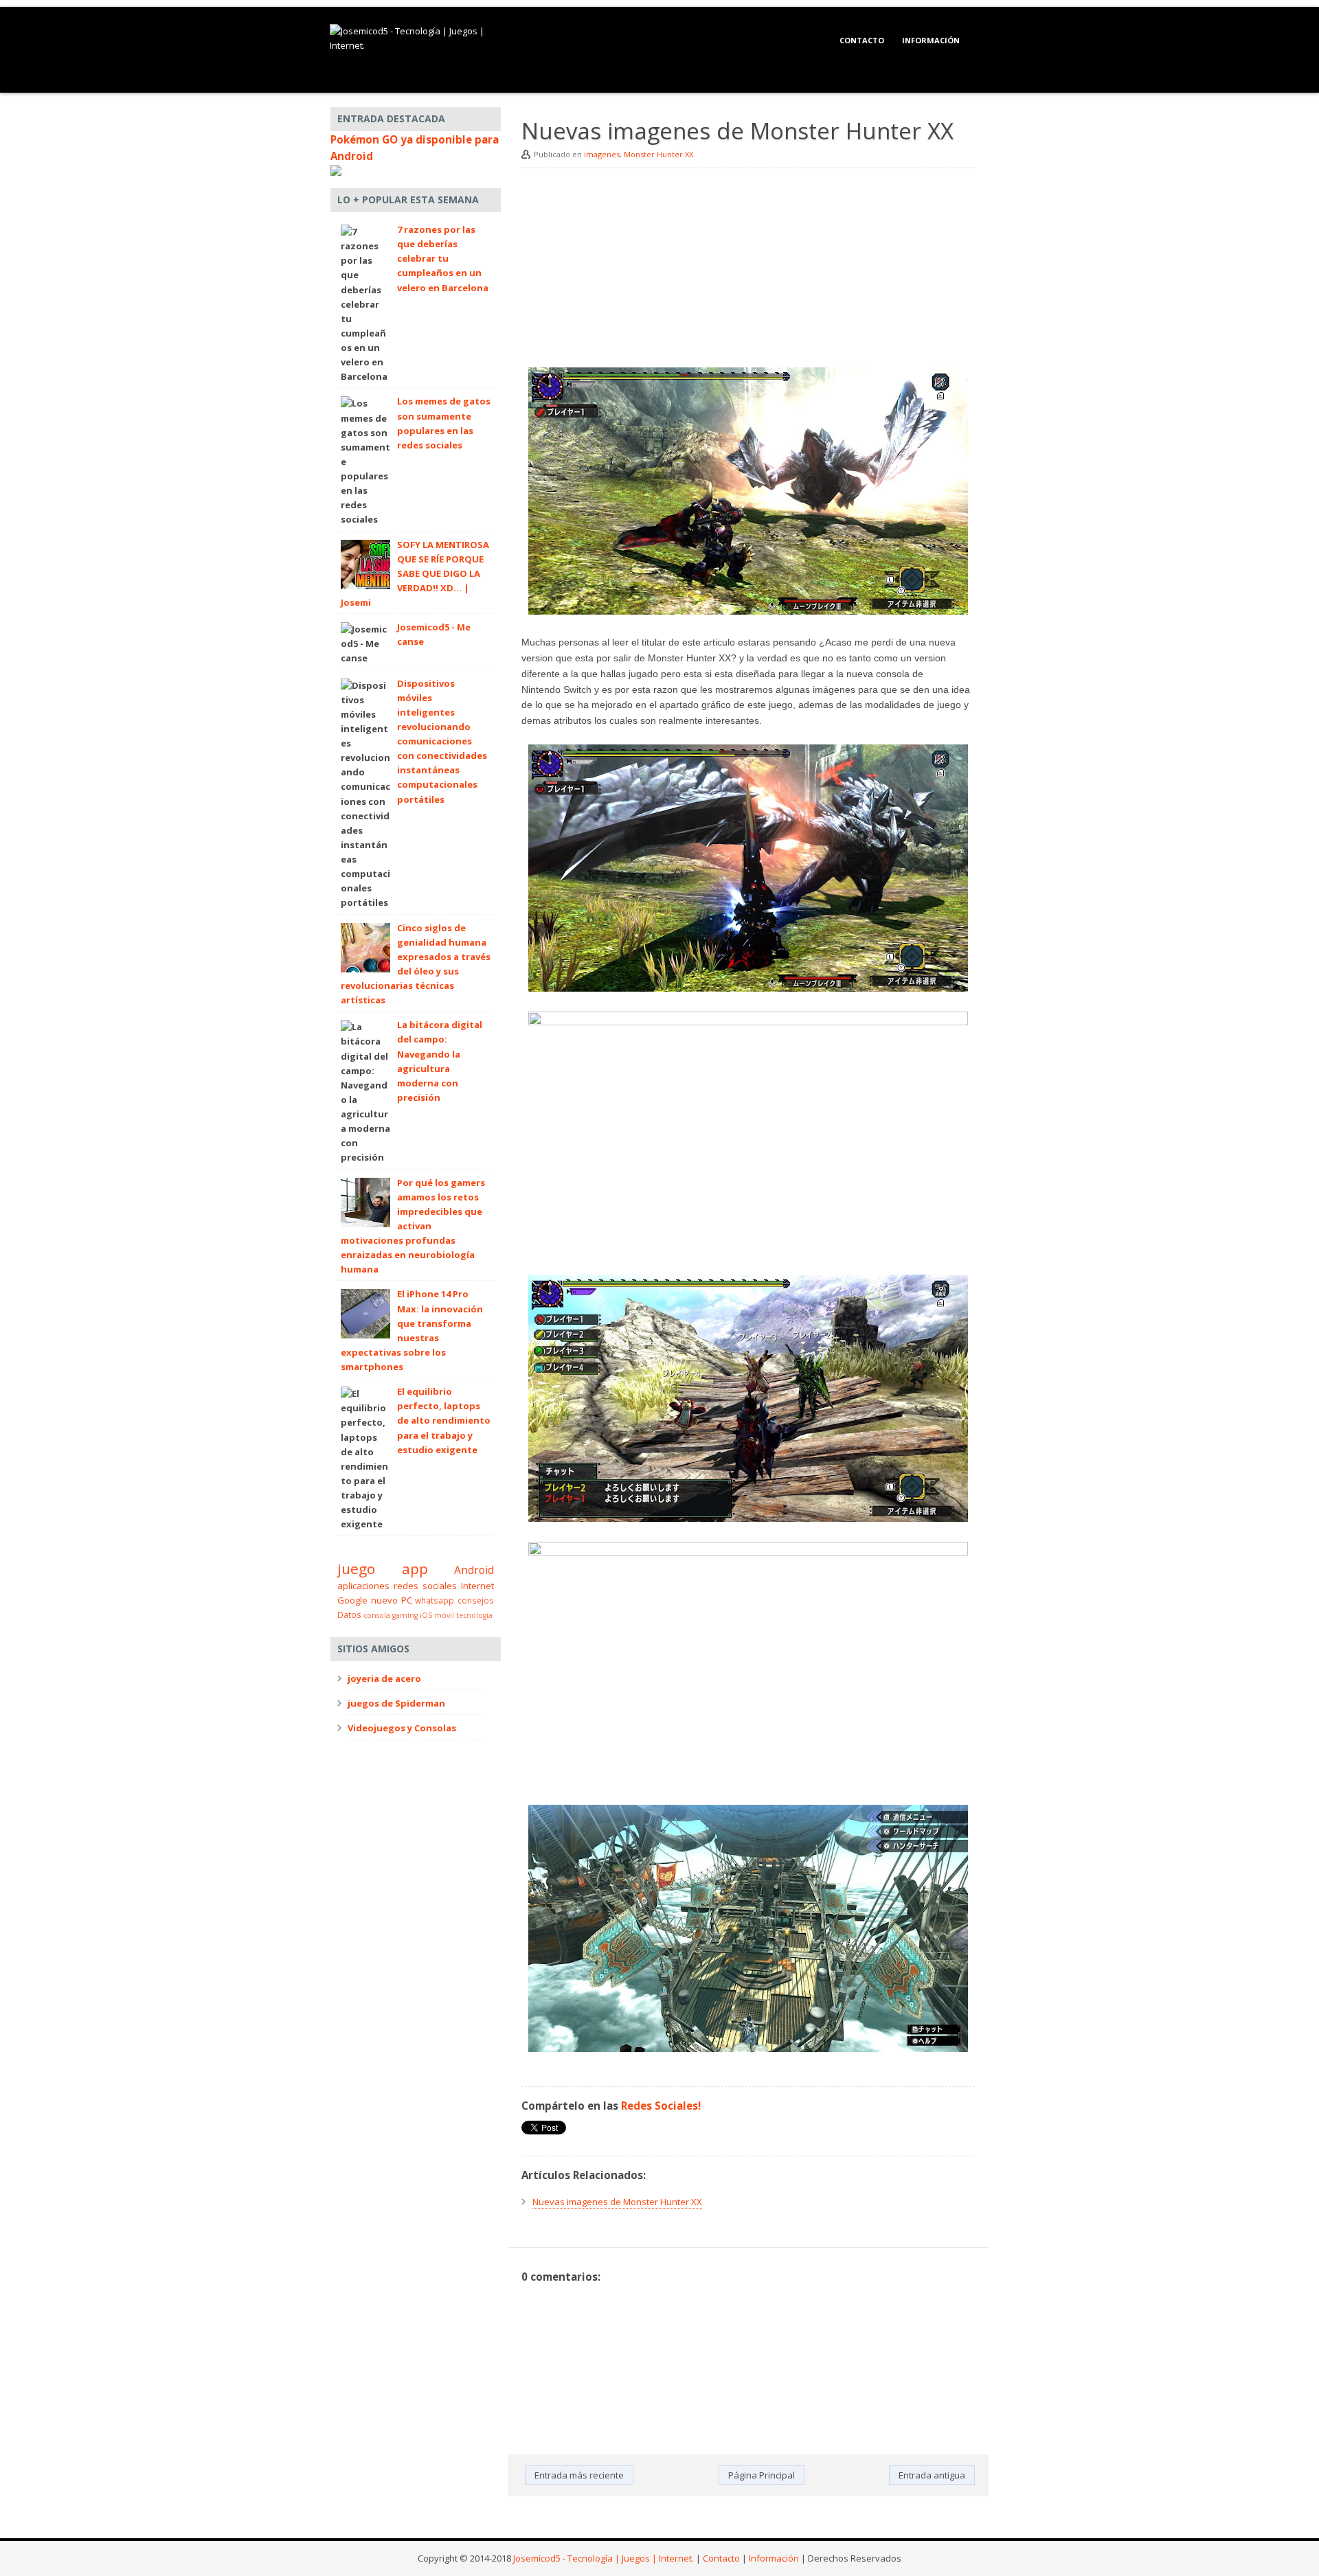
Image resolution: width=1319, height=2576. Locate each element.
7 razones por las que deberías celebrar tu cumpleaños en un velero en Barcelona (443, 259)
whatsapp (435, 1600)
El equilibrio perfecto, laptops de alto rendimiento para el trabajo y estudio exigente (444, 1421)
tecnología (474, 1615)
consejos (476, 1600)
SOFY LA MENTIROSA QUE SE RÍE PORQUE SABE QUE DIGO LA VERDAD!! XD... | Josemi (415, 574)
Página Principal (762, 2475)
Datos (349, 1615)
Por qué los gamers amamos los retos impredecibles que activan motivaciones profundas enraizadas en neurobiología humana (413, 1226)
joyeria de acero (384, 1678)
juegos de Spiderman (396, 1703)
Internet (477, 1586)
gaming (405, 1615)
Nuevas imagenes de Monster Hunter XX (617, 2202)
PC (407, 1600)
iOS (426, 1615)
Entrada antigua (932, 2475)
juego (356, 1569)
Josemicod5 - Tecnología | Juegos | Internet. (604, 2558)
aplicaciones (363, 1586)
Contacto (862, 40)
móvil (444, 1615)
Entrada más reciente (579, 2475)
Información (931, 40)
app (415, 1569)
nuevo (384, 1600)
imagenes (602, 154)
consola (377, 1615)
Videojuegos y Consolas (402, 1728)
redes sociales (425, 1586)
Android (474, 1570)
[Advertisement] (748, 271)
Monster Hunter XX (658, 154)
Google (352, 1600)
